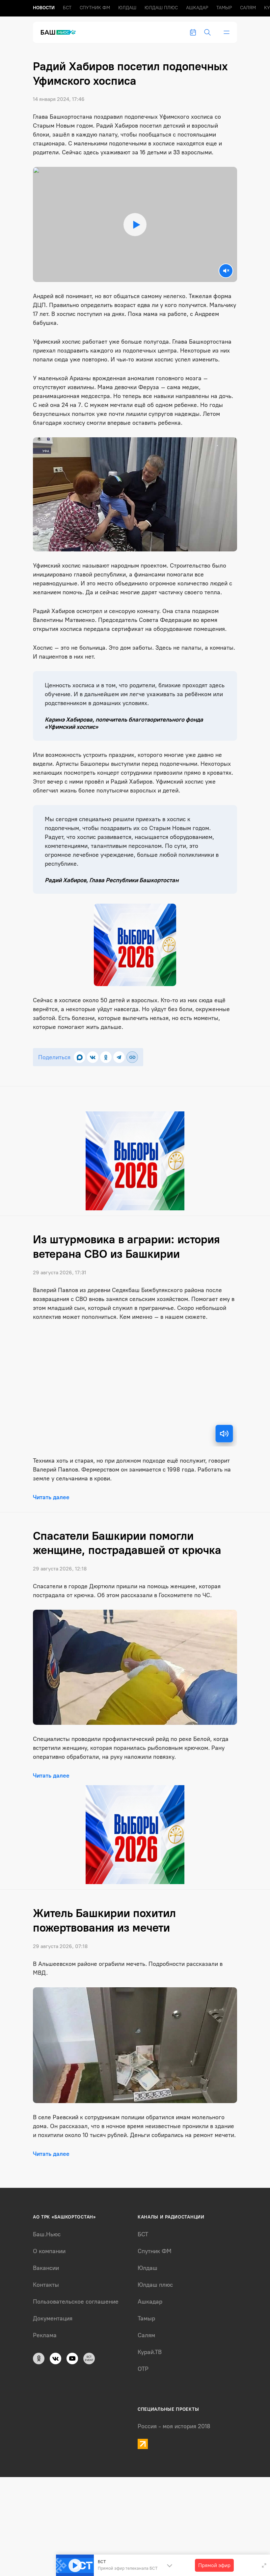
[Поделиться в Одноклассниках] (106, 1057)
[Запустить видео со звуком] (135, 224)
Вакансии (46, 2268)
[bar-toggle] (227, 32)
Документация (53, 2318)
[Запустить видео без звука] (226, 271)
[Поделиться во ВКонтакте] (93, 1057)
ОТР (143, 2369)
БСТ (67, 8)
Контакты (46, 2285)
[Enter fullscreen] (264, 2565)
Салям (248, 8)
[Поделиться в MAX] (80, 1057)
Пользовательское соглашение (76, 2302)
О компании (49, 2251)
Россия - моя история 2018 (174, 2426)
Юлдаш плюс (161, 8)
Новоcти (44, 8)
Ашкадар (197, 8)
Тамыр (224, 8)
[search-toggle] (207, 32)
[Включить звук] (224, 1434)
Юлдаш (127, 8)
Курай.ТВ (150, 2352)
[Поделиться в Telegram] (119, 1057)
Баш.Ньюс (47, 2234)
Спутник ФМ (95, 8)
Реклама (45, 2335)
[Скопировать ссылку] (132, 1057)
